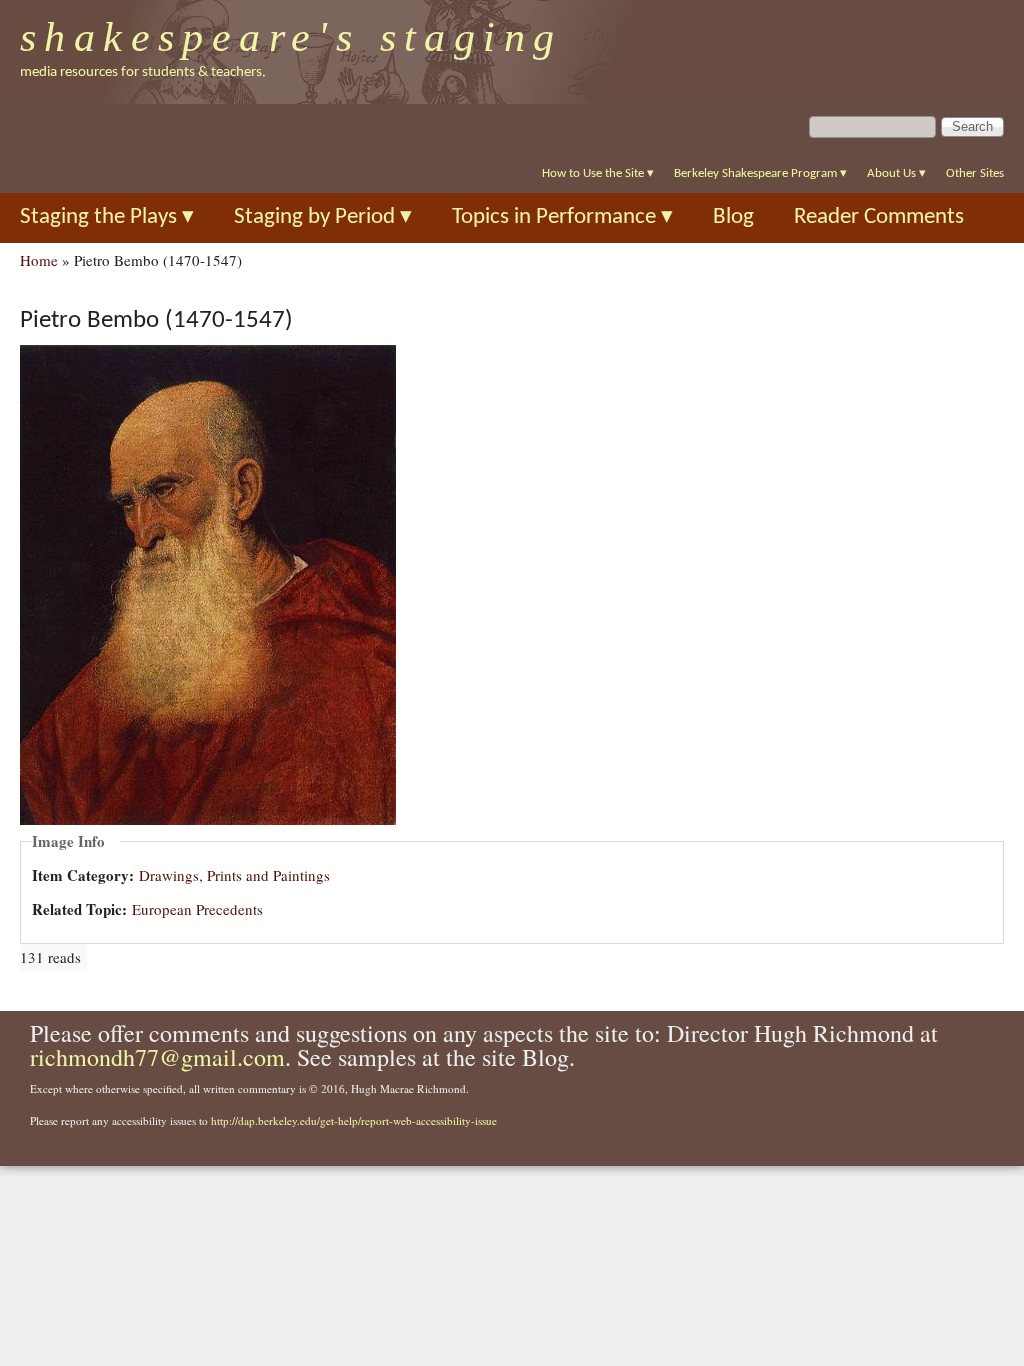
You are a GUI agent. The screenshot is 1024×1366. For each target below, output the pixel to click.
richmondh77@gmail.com (157, 1057)
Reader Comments (879, 217)
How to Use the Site (598, 173)
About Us (896, 173)
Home (39, 260)
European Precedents (197, 909)
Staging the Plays (107, 217)
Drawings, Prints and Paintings (234, 875)
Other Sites (975, 173)
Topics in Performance (562, 217)
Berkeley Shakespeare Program (760, 173)
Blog (733, 217)
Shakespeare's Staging (291, 37)
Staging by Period (323, 217)
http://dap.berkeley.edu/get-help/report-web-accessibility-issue (354, 1120)
